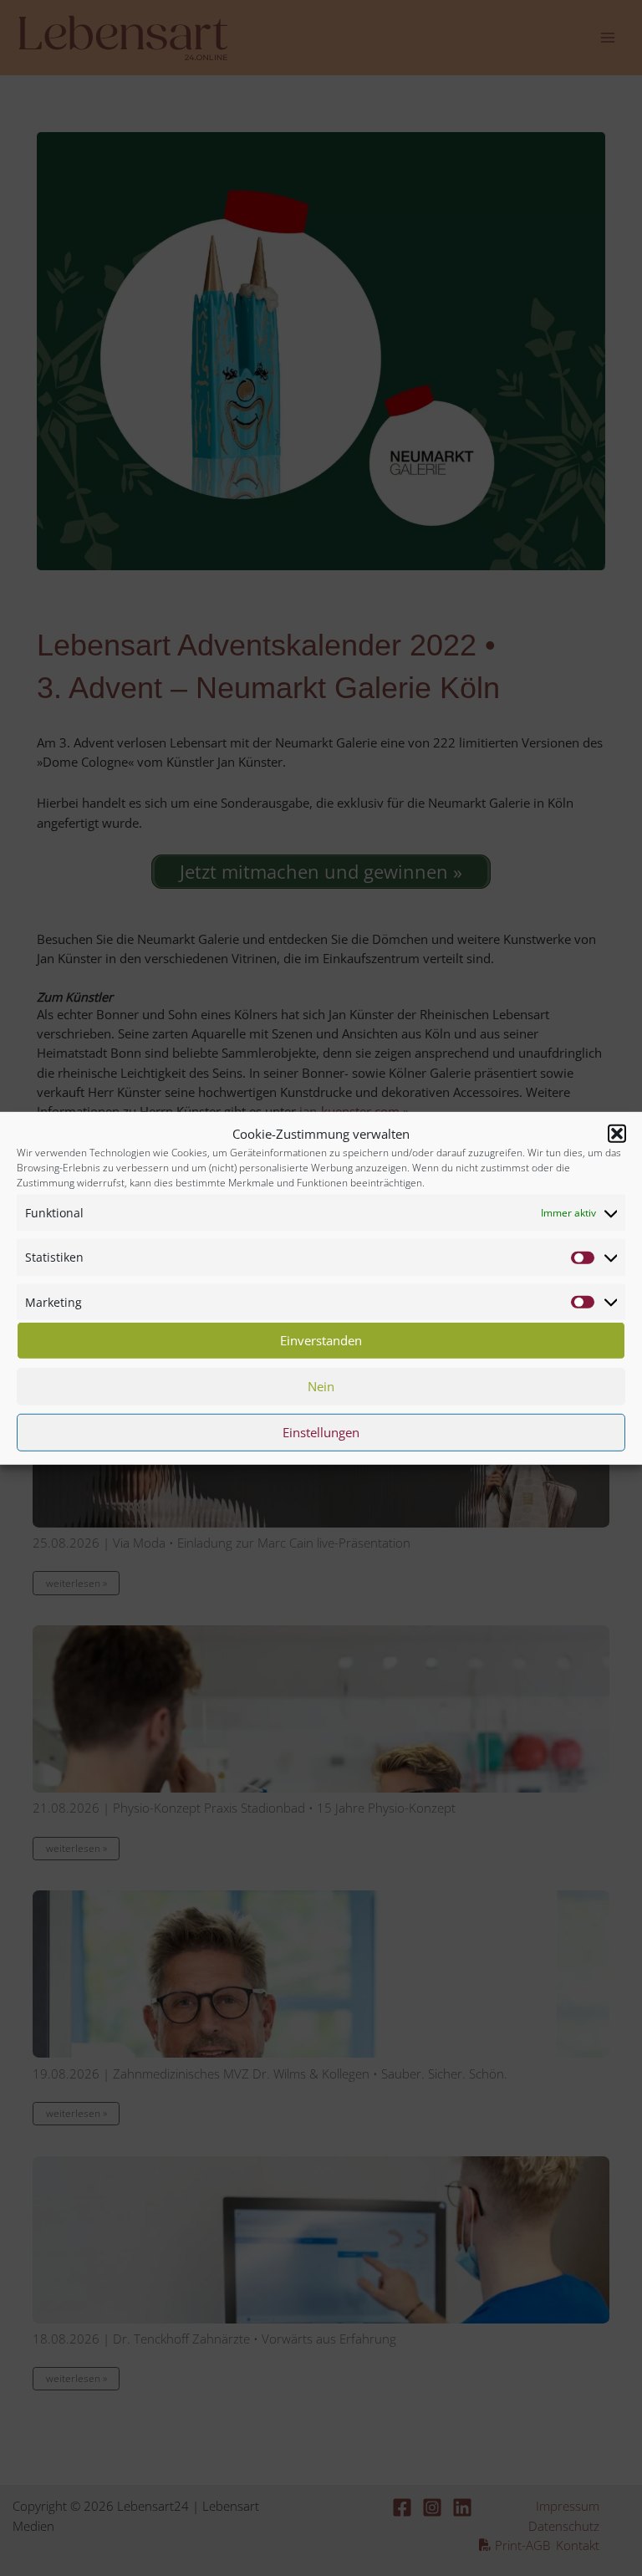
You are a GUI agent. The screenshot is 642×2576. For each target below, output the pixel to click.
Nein (321, 1386)
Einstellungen (321, 1432)
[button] (617, 1134)
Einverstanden (321, 1340)
